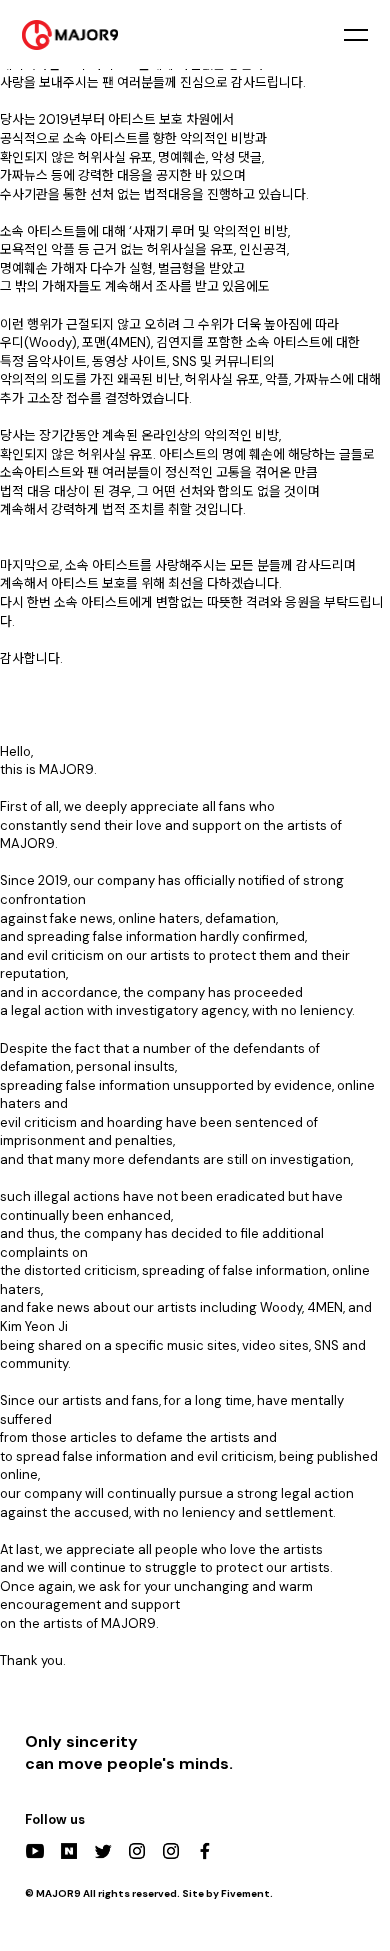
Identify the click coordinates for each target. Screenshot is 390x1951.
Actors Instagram (171, 1851)
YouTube (35, 1851)
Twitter (103, 1851)
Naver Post (69, 1851)
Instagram (137, 1851)
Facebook (205, 1851)
